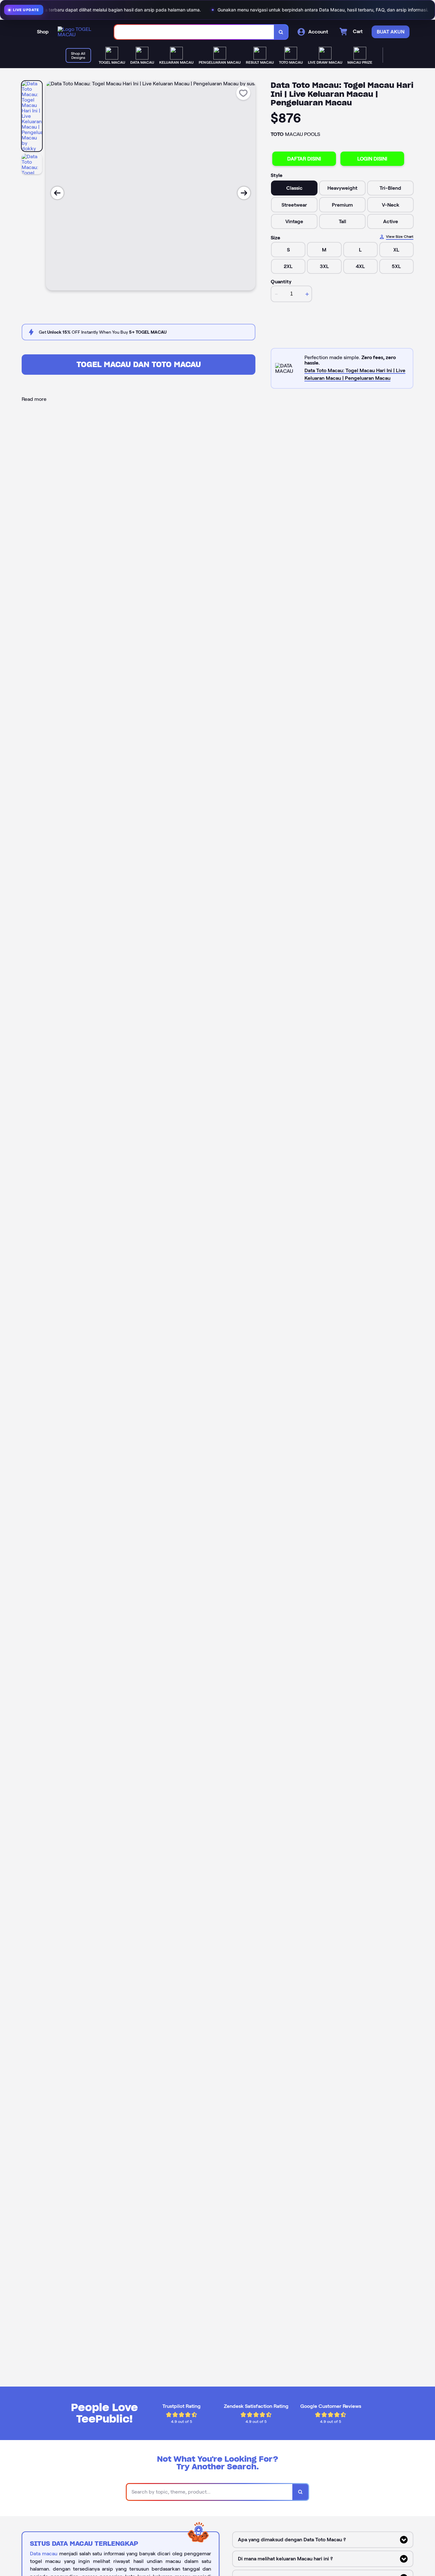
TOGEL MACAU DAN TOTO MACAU (139, 364)
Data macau (44, 2554)
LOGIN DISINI (372, 159)
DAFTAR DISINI (304, 159)
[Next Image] (244, 193)
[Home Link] (80, 32)
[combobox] (194, 32)
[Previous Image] (57, 193)
